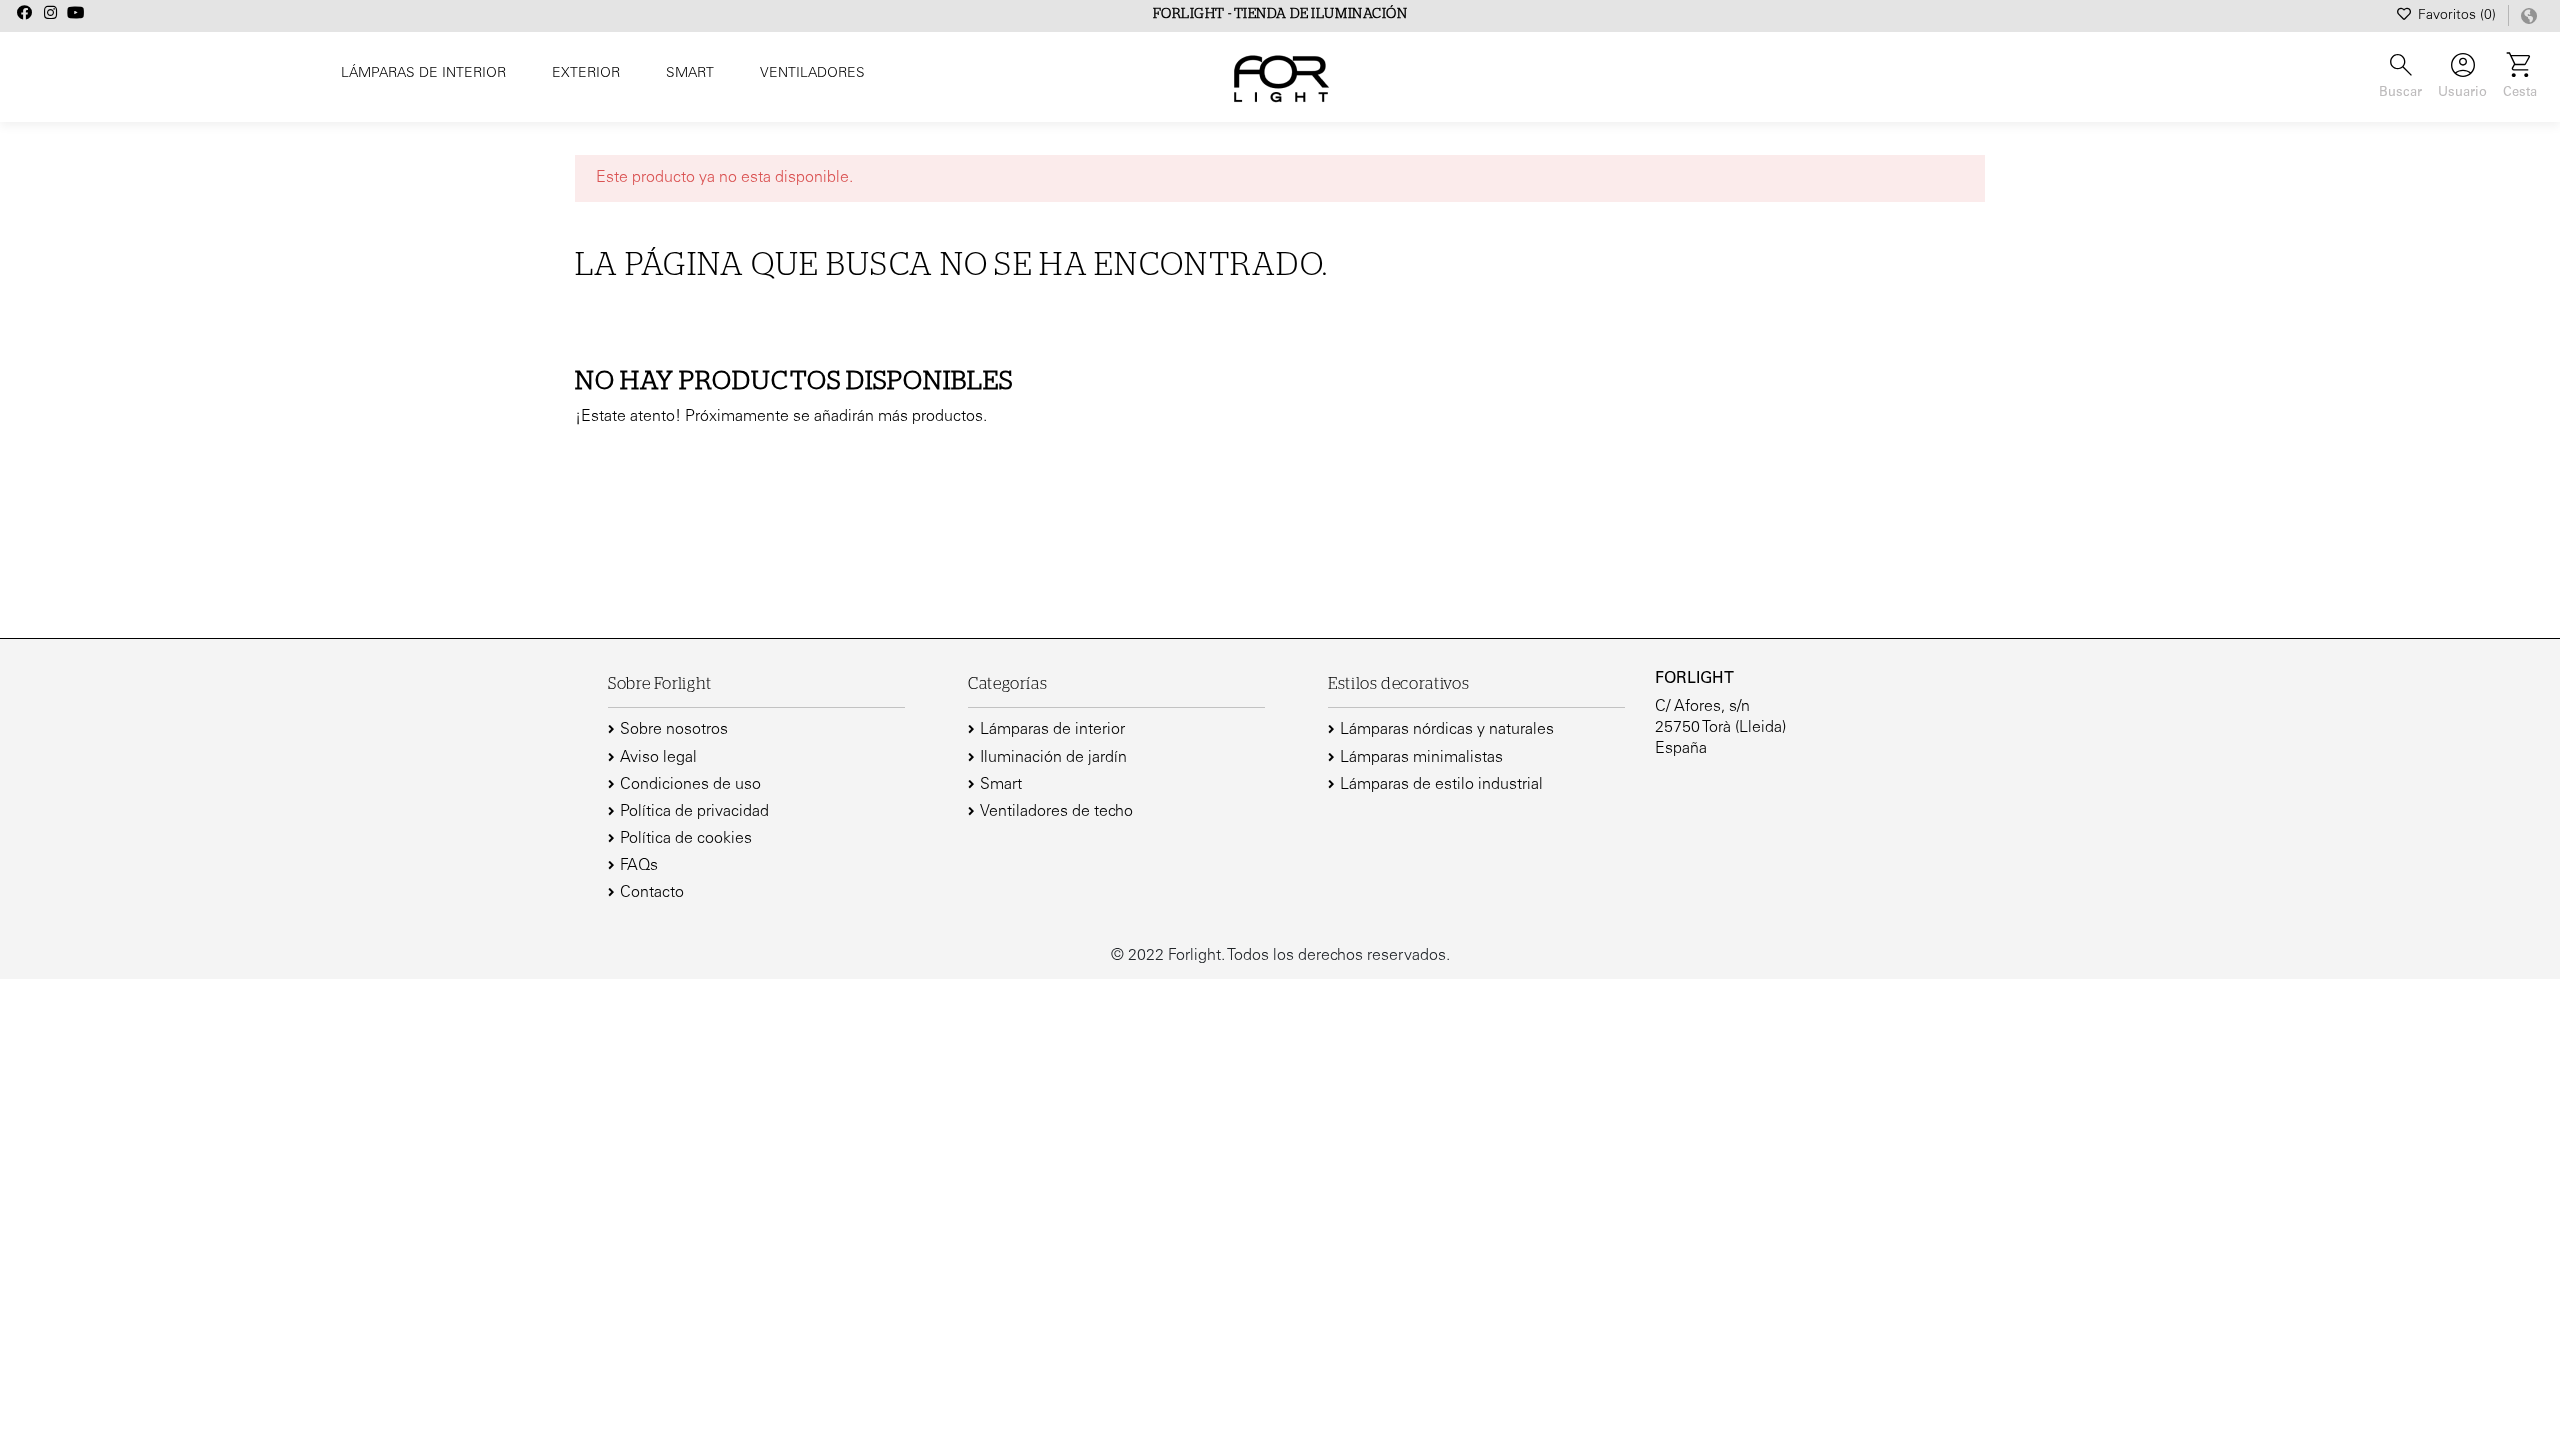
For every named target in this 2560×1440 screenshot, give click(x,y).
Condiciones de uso (690, 785)
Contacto (652, 893)
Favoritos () (2457, 16)
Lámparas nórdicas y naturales (1447, 730)
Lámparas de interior (1052, 730)
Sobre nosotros (674, 730)
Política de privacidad (694, 812)
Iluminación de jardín (1053, 758)
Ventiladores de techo (1056, 812)
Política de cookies (686, 839)
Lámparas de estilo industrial (1441, 785)
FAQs (639, 866)
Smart (1001, 785)
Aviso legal (658, 758)
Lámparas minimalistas (1421, 758)
